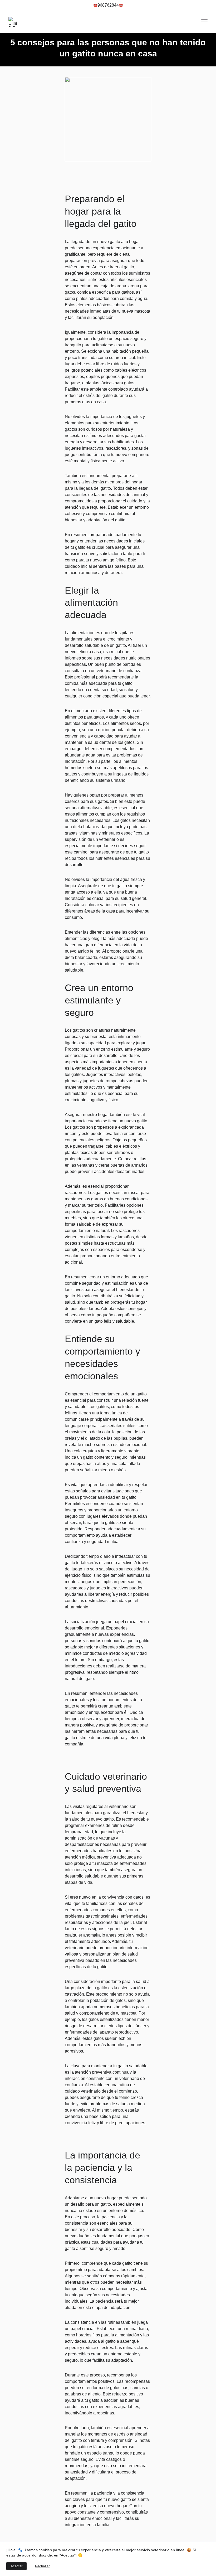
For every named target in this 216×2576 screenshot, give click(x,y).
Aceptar (16, 2566)
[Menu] (204, 22)
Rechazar (42, 2566)
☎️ (95, 5)
